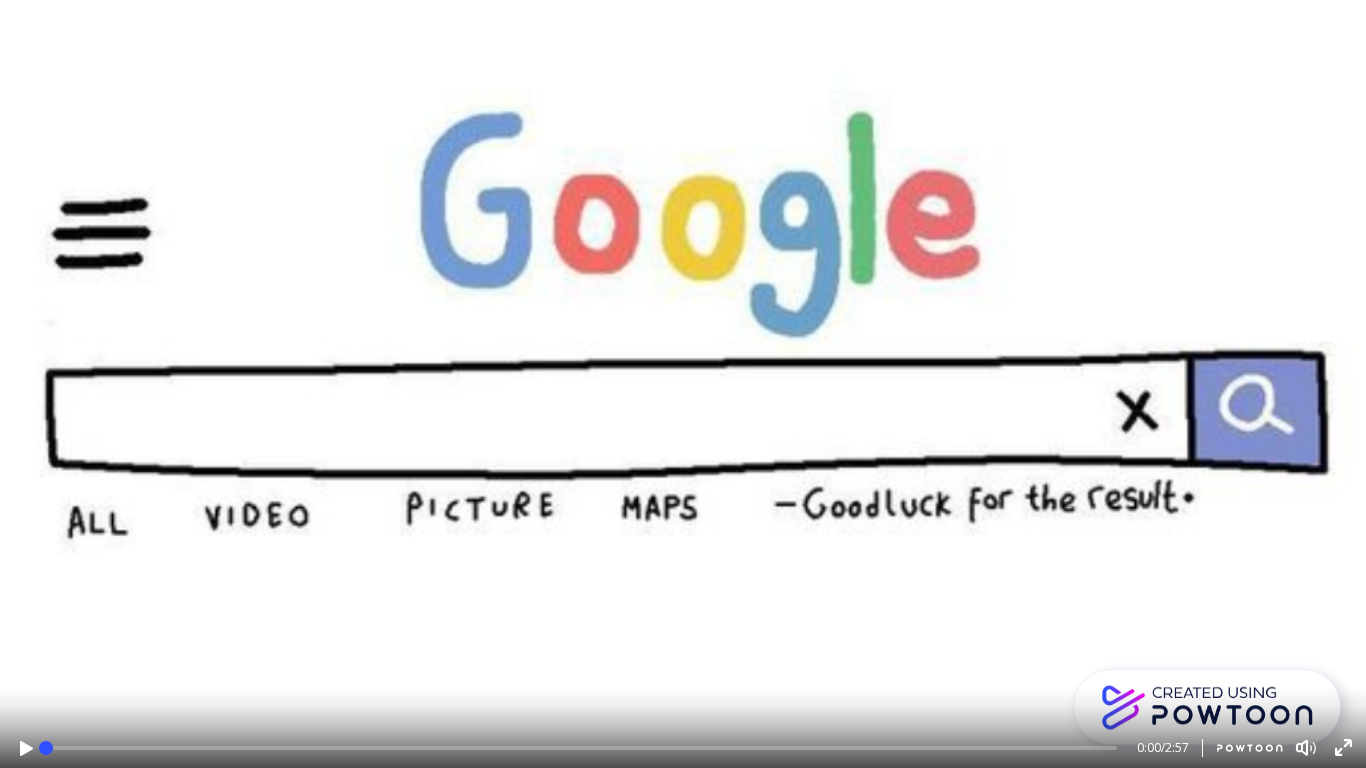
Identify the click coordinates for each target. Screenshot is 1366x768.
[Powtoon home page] (1242, 748)
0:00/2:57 (1163, 747)
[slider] (46, 748)
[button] (26, 748)
